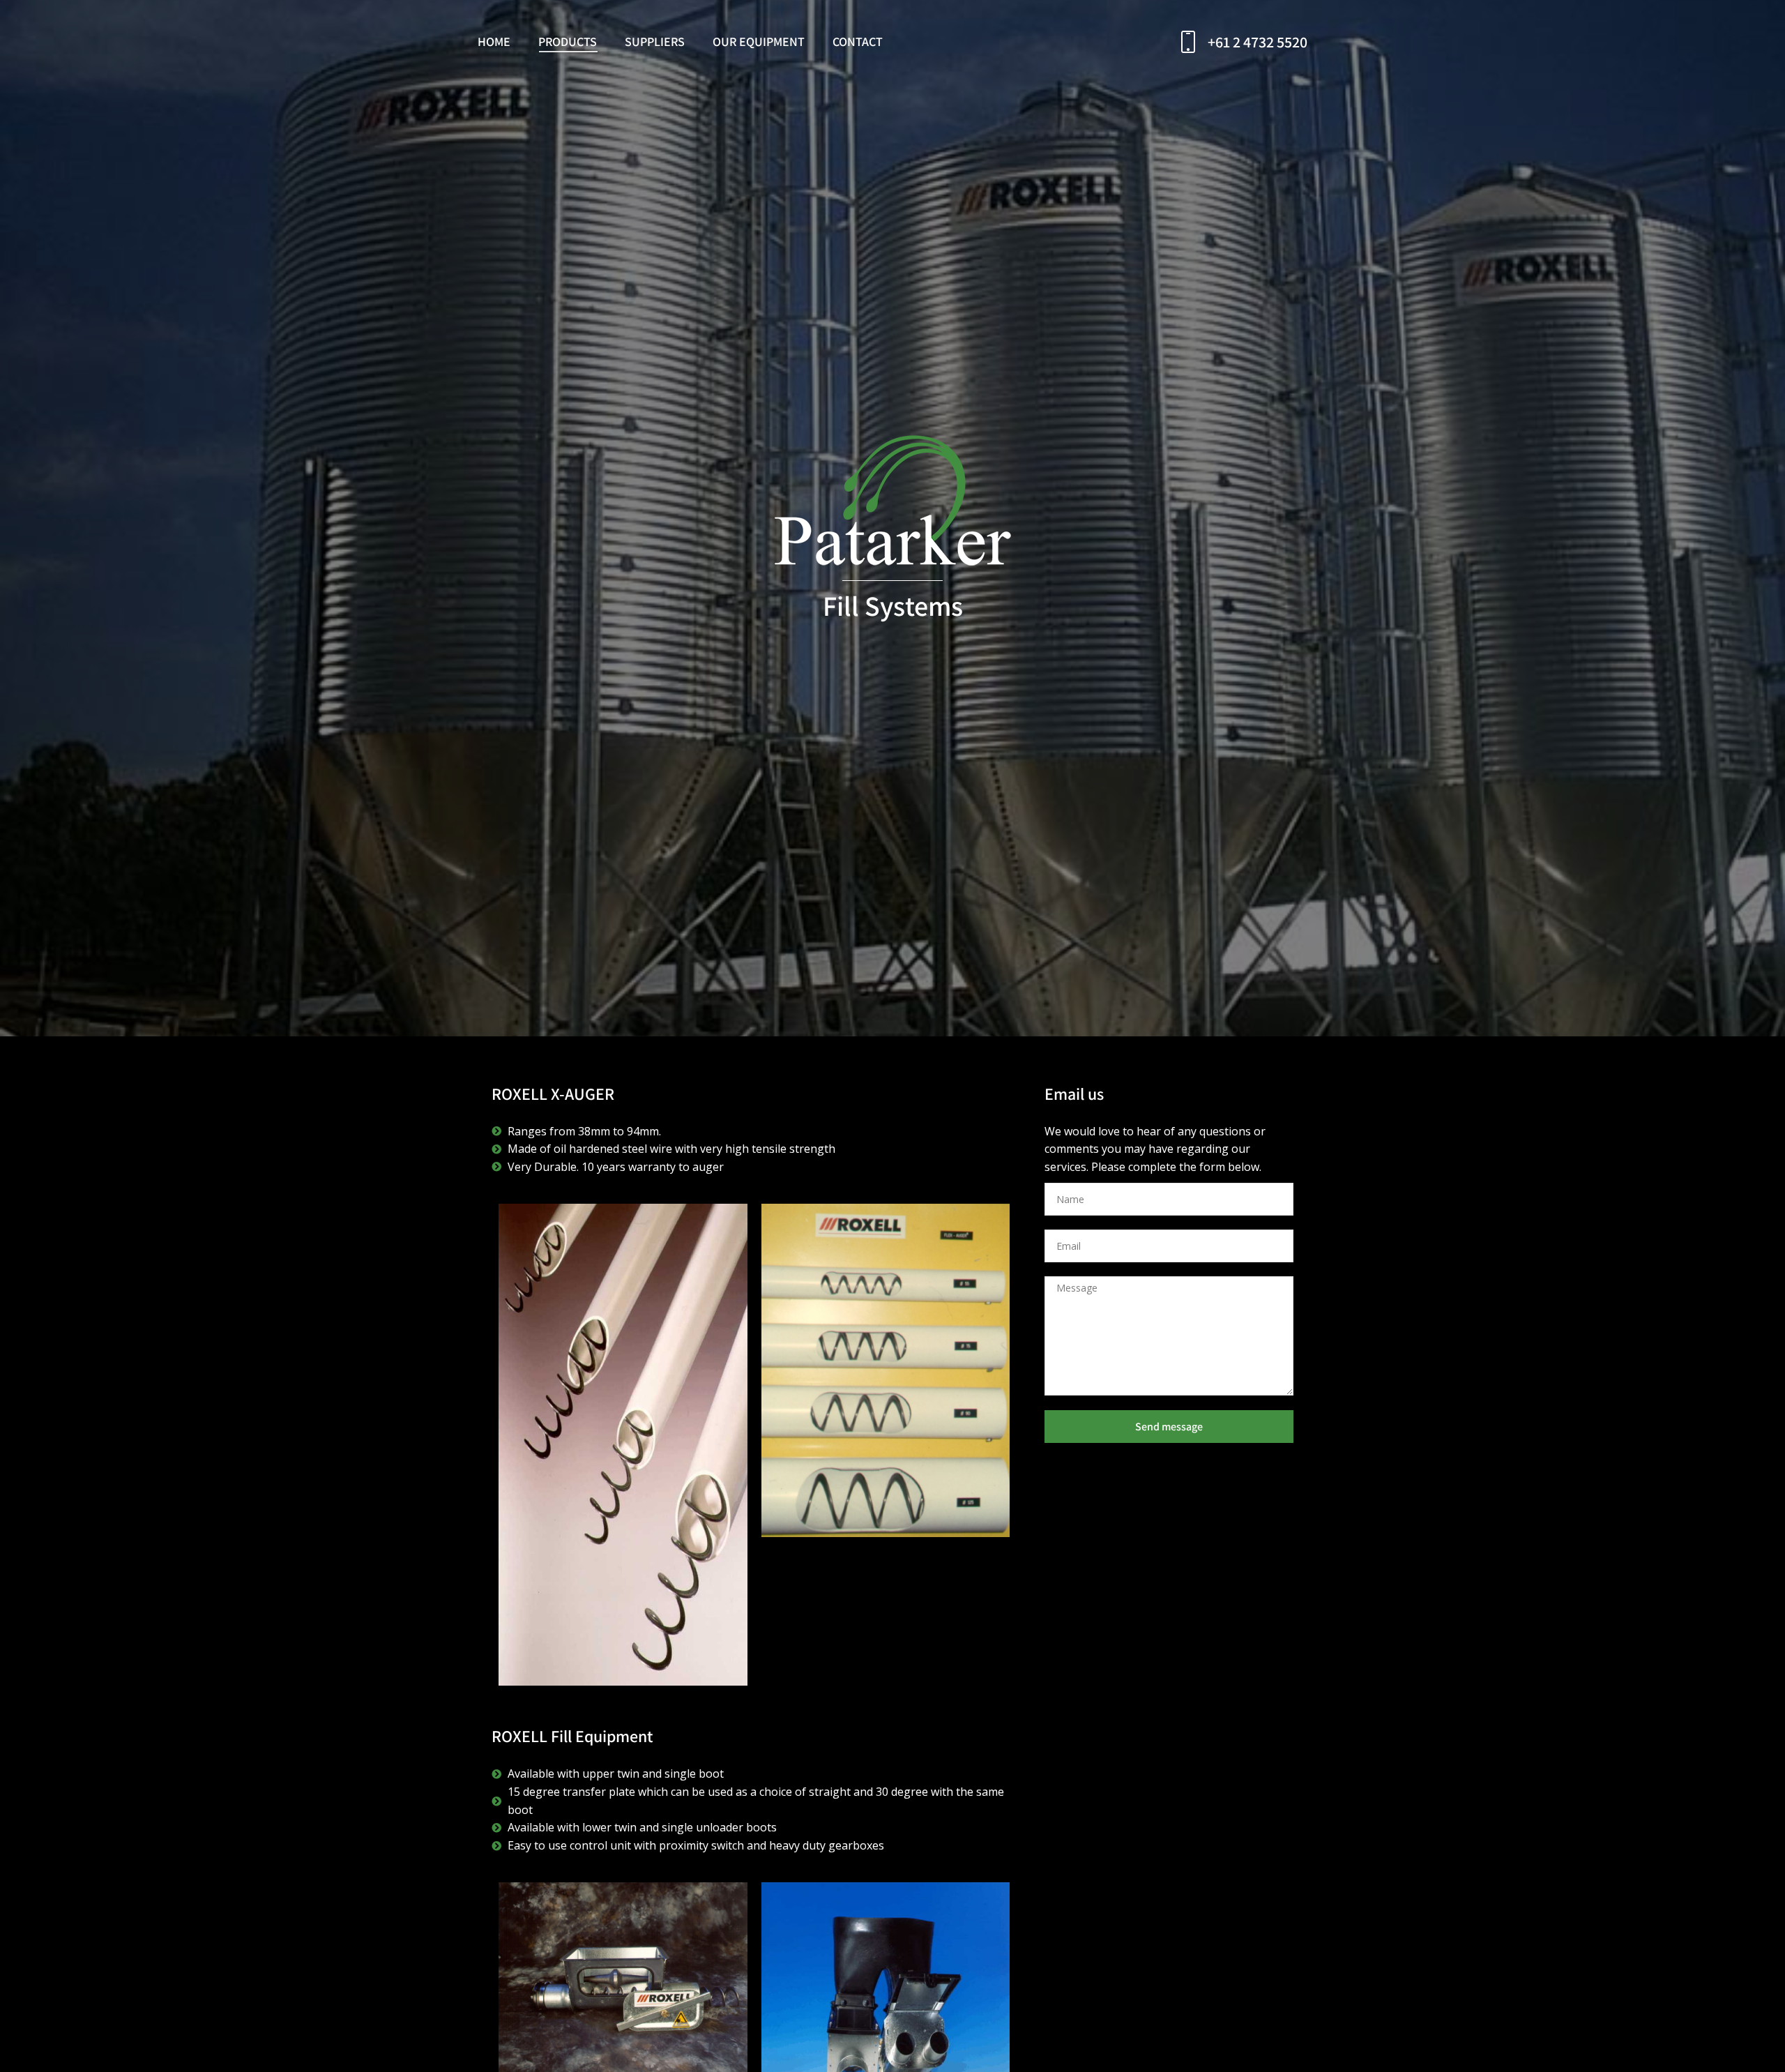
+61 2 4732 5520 (1258, 42)
